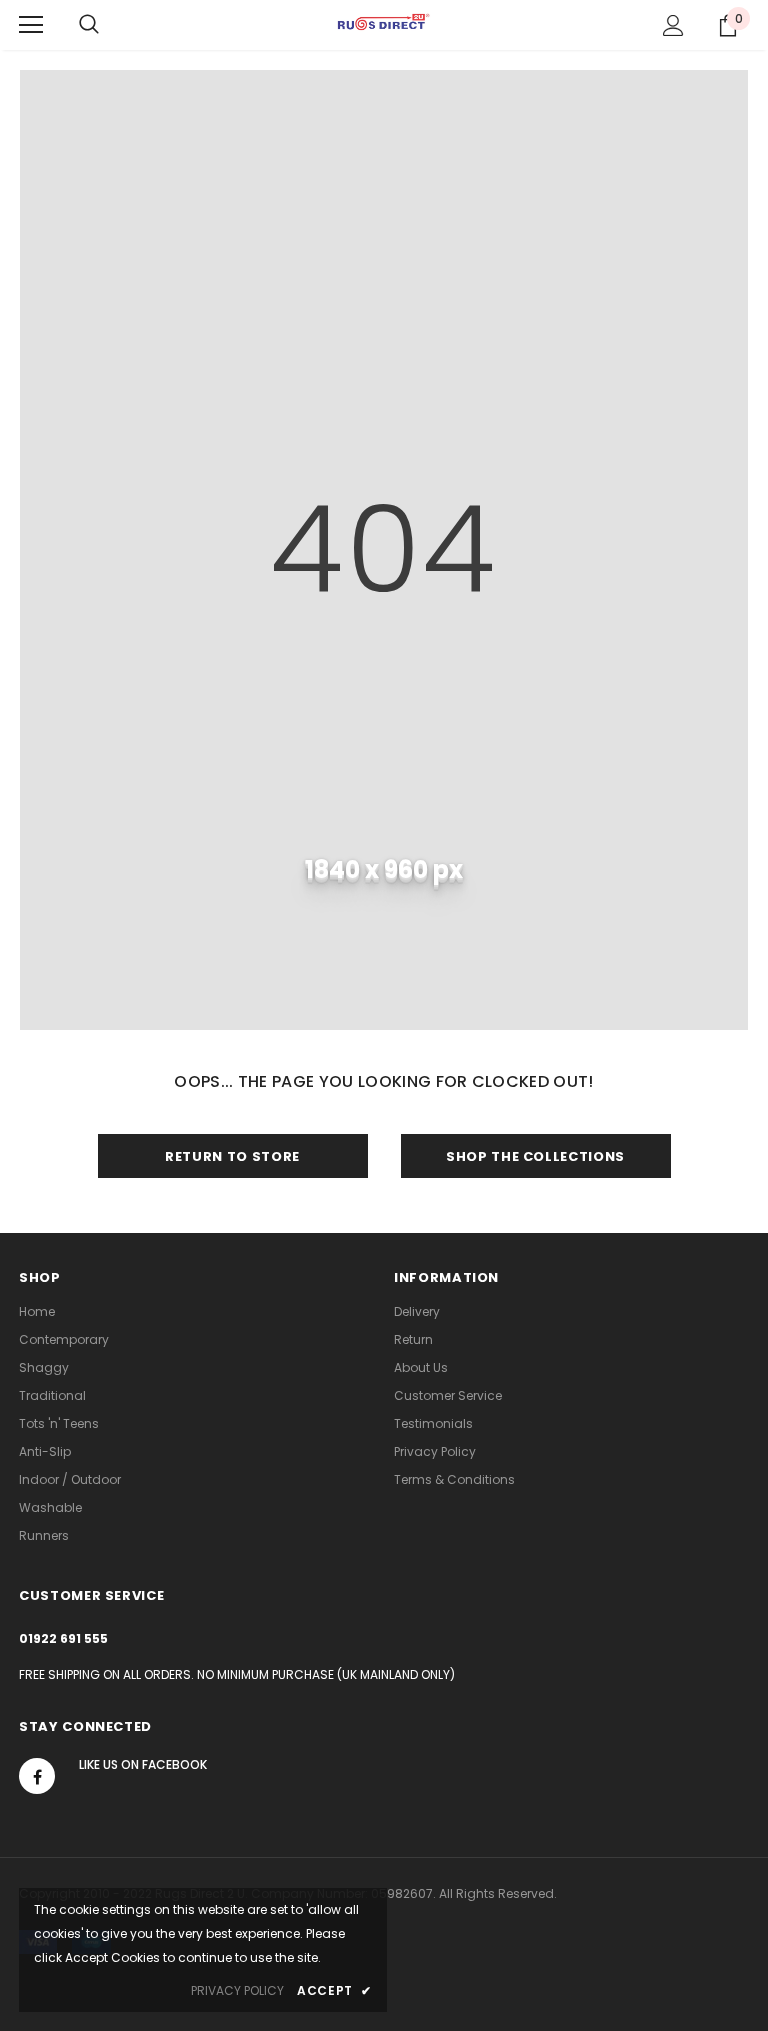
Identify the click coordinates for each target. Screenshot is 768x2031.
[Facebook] (37, 1776)
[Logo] (384, 24)
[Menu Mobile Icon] (31, 25)
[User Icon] (673, 25)
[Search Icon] (89, 25)
